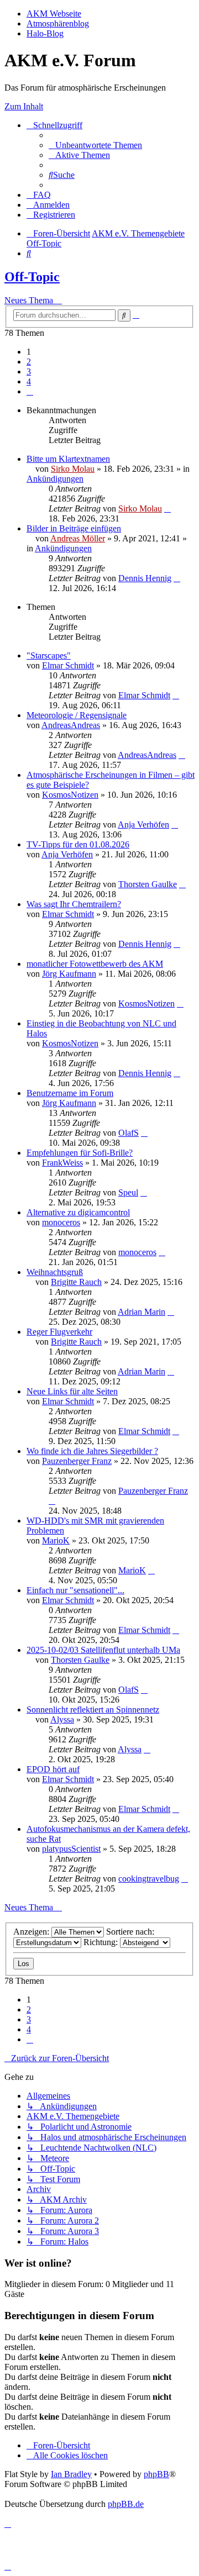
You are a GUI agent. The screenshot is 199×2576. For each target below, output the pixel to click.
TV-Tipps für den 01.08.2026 (78, 844)
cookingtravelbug (149, 1879)
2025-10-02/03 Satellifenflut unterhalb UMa (103, 1650)
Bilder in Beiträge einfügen (74, 528)
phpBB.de (126, 2504)
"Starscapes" (49, 655)
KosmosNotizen (70, 795)
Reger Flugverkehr (59, 1332)
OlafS (129, 1133)
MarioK (56, 1540)
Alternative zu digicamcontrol (78, 1212)
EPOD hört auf (53, 1769)
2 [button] (29, 362)
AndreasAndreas (71, 725)
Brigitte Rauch (76, 1282)
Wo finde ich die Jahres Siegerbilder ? (92, 1451)
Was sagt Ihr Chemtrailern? (74, 904)
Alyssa (62, 1719)
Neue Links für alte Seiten (72, 1391)
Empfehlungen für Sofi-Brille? (80, 1153)
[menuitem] (95, 145)
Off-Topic (32, 277)
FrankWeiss (62, 1163)
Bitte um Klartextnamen (68, 459)
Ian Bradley (71, 2474)
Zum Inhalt (24, 106)
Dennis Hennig (145, 578)
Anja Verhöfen (143, 825)
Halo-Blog (45, 33)
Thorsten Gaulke (148, 884)
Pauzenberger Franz (77, 1461)
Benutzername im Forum (70, 1093)
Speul (128, 1192)
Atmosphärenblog (58, 23)
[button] (30, 391)
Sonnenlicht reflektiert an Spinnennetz (93, 1710)
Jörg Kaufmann (69, 974)
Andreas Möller (78, 538)
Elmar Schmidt (68, 665)
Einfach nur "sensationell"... (75, 1590)
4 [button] (29, 381)
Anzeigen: (32, 1932)
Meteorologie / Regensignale (77, 715)
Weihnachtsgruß (55, 1272)
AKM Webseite (54, 14)
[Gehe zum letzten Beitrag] (167, 509)
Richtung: (102, 1942)
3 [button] (29, 372)
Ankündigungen (55, 479)
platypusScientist (71, 1849)
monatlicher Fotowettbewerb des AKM (95, 964)
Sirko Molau (73, 469)
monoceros (61, 1222)
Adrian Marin (142, 1312)
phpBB (156, 2474)
